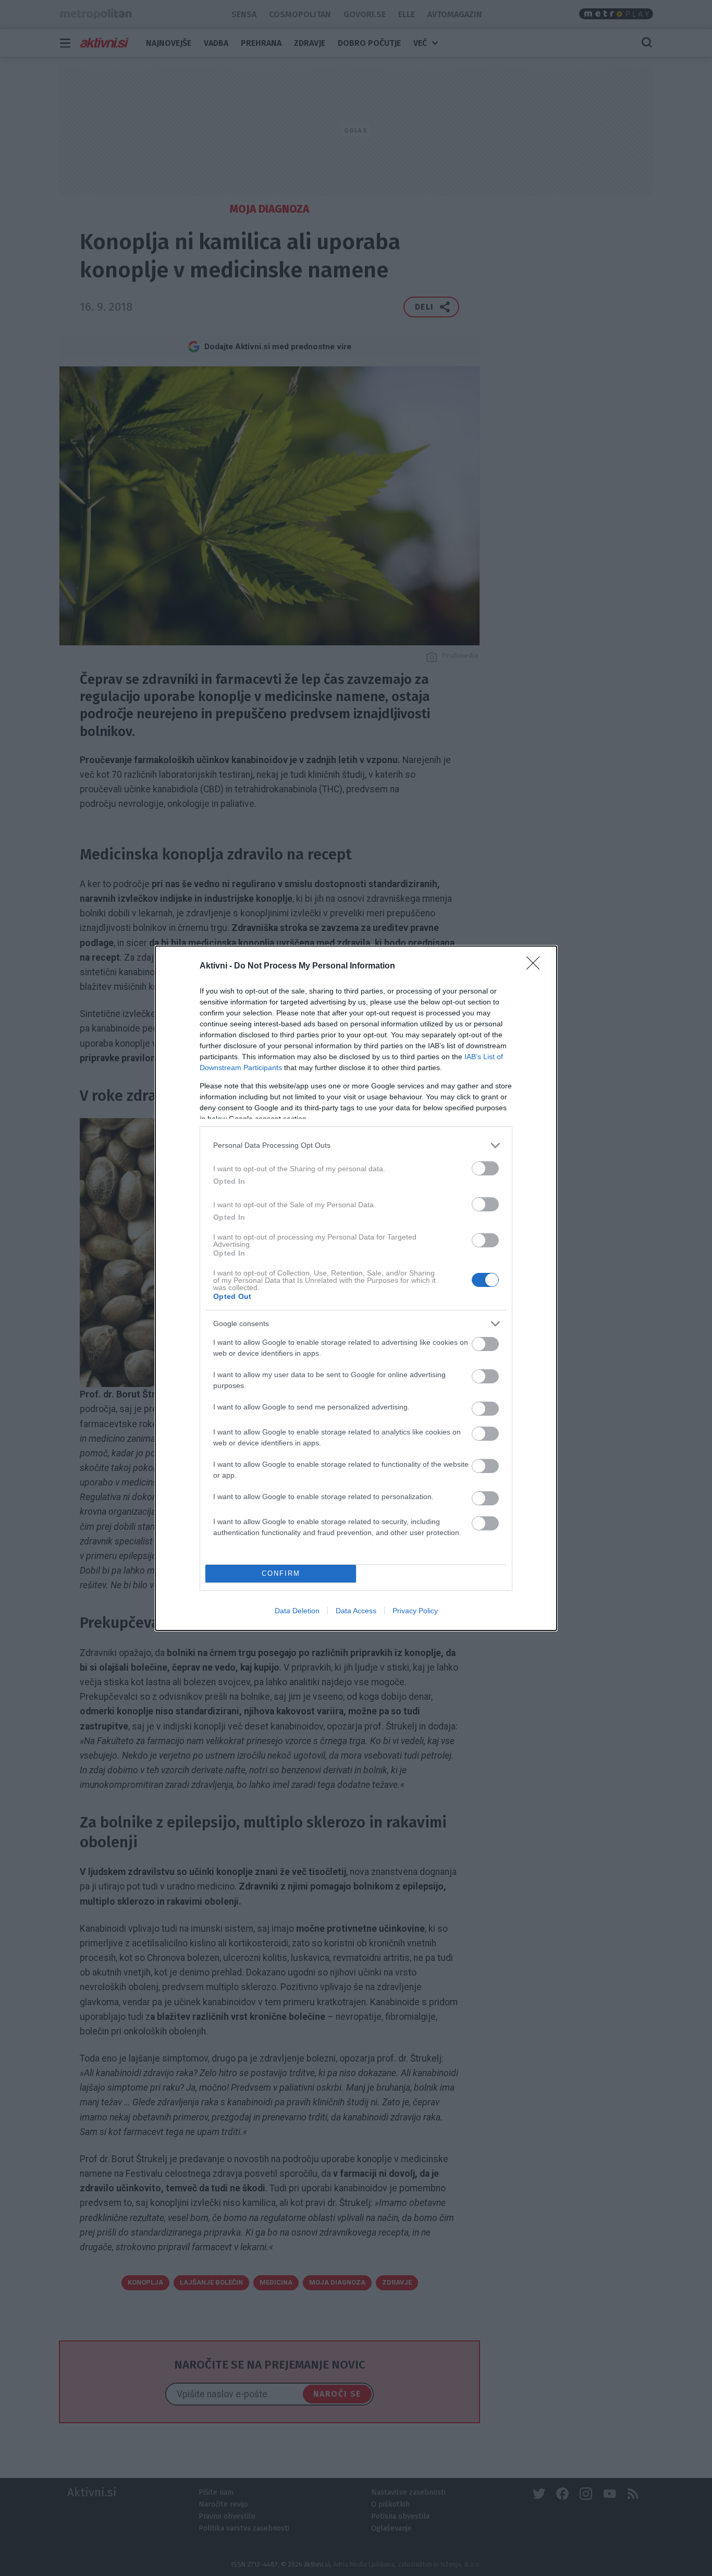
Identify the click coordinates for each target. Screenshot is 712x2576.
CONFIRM (281, 1573)
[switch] (485, 1168)
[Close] (536, 966)
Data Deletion (297, 1611)
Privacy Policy (415, 1611)
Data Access (356, 1611)
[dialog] (356, 1288)
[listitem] (356, 1145)
